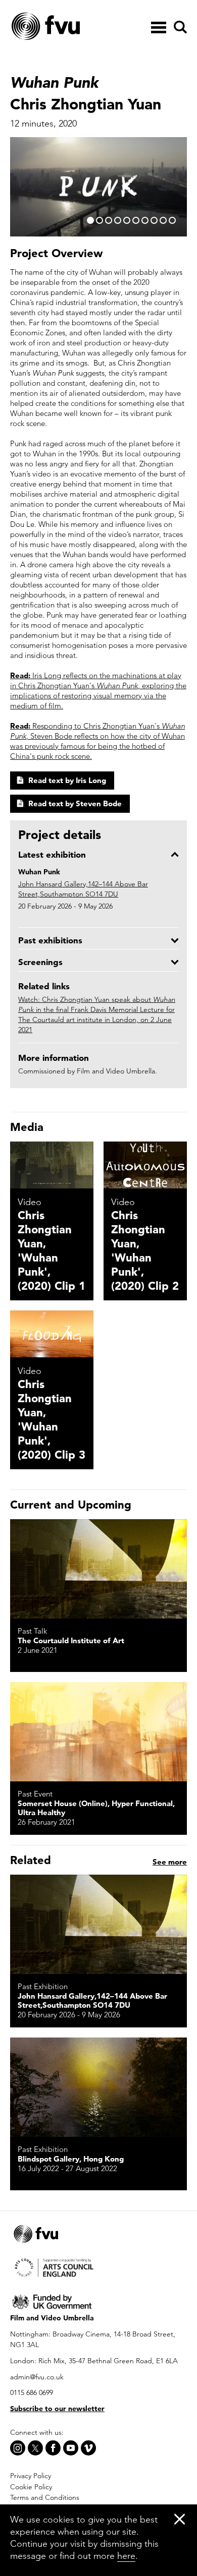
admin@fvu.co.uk (37, 2377)
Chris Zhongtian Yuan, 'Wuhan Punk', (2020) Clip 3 (52, 1419)
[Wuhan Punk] (98, 1569)
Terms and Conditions (45, 2497)
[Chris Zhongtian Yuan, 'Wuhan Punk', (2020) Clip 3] (52, 1334)
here (126, 2556)
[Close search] (180, 56)
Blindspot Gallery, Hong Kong (71, 2159)
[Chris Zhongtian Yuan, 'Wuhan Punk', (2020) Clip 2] (145, 1165)
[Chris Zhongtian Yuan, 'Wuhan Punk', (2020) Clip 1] (52, 1165)
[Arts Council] (98, 2267)
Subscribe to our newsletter (57, 2409)
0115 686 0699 (32, 2392)
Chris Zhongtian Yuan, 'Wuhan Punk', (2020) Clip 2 (145, 1250)
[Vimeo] (88, 2448)
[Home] (71, 27)
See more (170, 1862)
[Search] (179, 27)
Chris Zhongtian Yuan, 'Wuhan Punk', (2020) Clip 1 (52, 1250)
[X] (35, 2448)
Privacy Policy (31, 2476)
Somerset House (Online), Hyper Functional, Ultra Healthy (96, 1808)
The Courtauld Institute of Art (71, 1640)
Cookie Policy (31, 2487)
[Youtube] (71, 2448)
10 (172, 220)
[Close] (180, 2519)
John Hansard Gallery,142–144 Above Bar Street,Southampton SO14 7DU (92, 2000)
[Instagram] (18, 2448)
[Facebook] (53, 2448)
